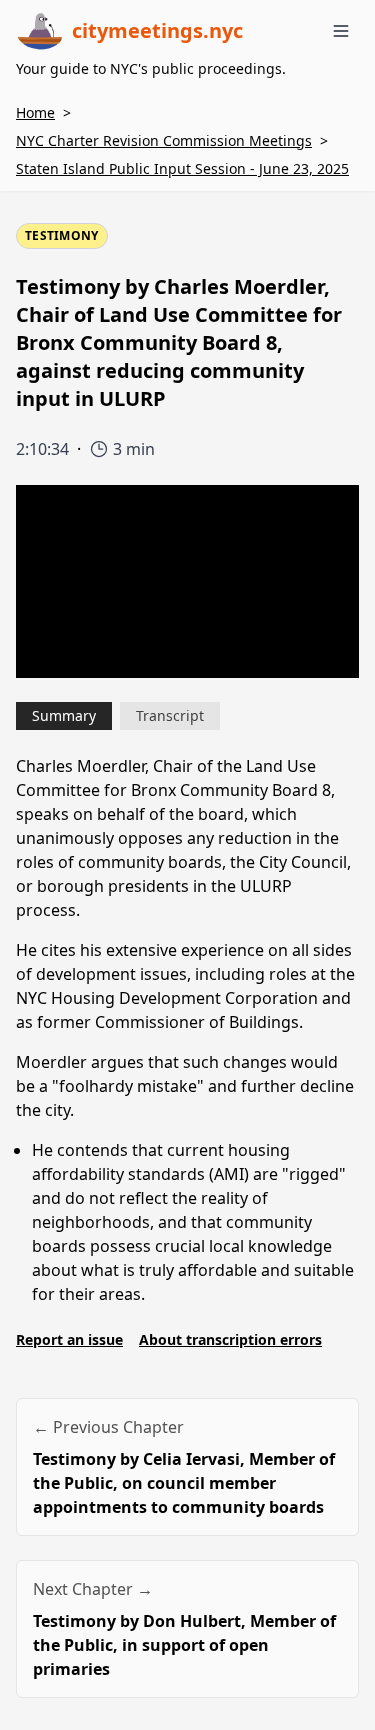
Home (35, 112)
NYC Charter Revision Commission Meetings (164, 140)
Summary (64, 715)
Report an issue (69, 1339)
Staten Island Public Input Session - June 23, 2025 (182, 168)
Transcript (170, 715)
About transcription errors (230, 1339)
